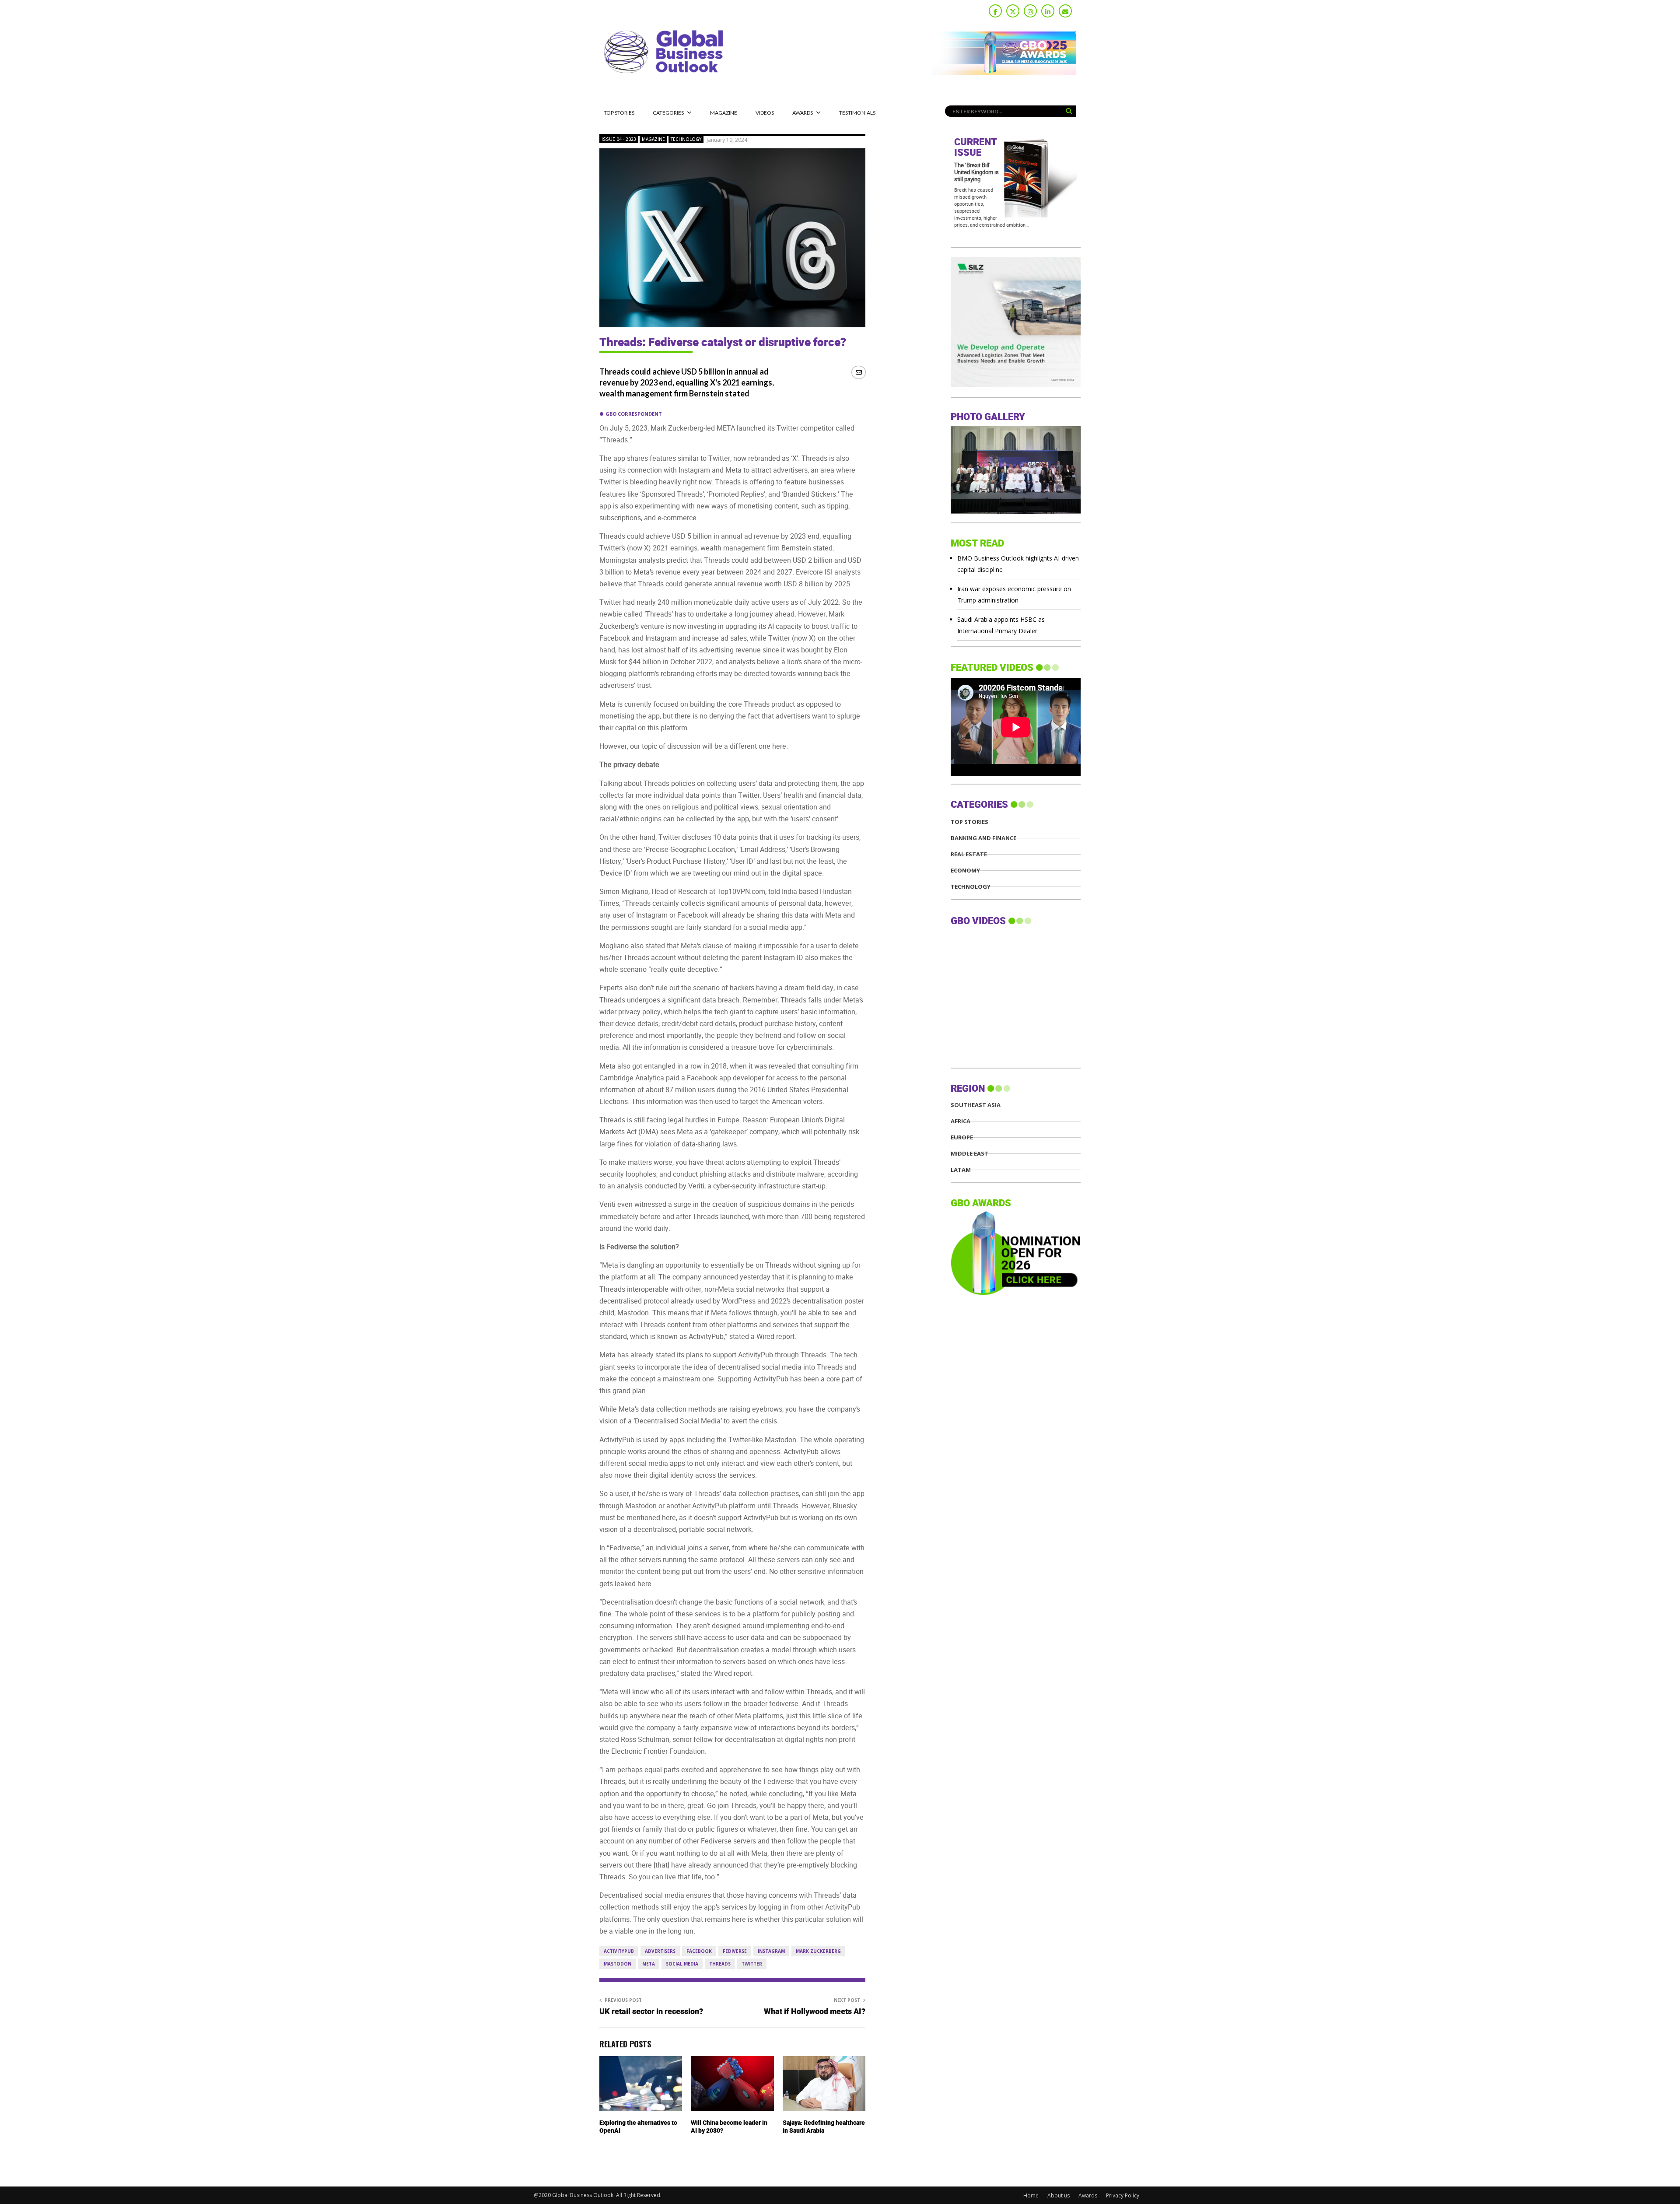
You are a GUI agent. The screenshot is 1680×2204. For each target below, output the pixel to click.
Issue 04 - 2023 (619, 139)
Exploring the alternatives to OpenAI (638, 2127)
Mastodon (618, 1964)
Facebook (699, 1951)
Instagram (771, 1951)
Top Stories (619, 113)
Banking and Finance (983, 838)
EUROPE (962, 1137)
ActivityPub (619, 1951)
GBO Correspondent (634, 414)
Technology (686, 139)
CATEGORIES (668, 113)
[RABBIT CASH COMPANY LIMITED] (1016, 384)
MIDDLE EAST (969, 1154)
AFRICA (961, 1121)
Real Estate (969, 854)
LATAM (961, 1170)
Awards (803, 113)
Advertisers (660, 1951)
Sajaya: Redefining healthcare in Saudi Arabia (824, 2127)
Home (1031, 2195)
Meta (649, 1964)
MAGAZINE (724, 113)
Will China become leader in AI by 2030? (729, 2127)
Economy (965, 871)
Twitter (752, 1964)
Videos (765, 113)
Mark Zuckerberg (818, 1951)
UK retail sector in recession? (651, 2012)
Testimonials (857, 113)
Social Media (682, 1964)
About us (1059, 2195)
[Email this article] (859, 372)
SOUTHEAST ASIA (976, 1105)
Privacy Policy (1123, 2195)
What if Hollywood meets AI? (815, 2012)
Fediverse (735, 1951)
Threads (720, 1964)
